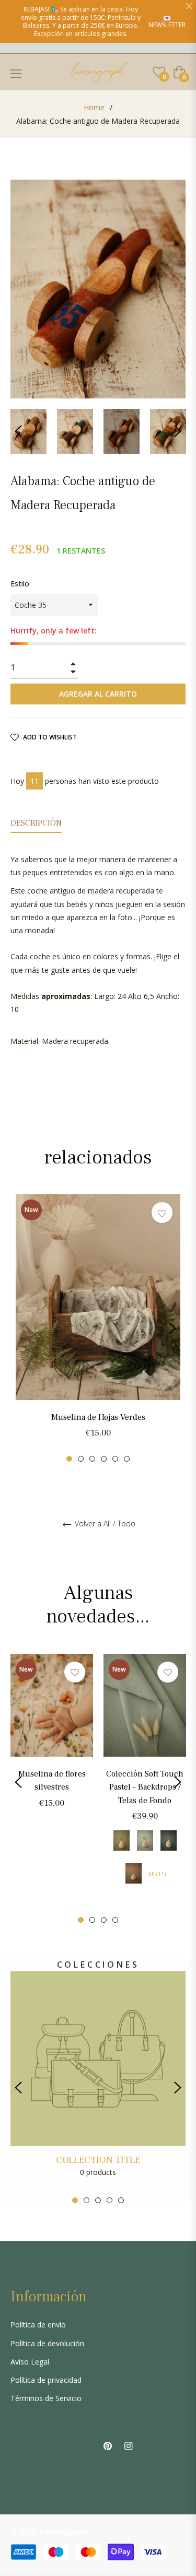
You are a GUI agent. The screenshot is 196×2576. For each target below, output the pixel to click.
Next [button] (178, 431)
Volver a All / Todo (104, 1524)
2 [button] (81, 1459)
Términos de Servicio (46, 2398)
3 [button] (92, 1459)
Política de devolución (47, 2343)
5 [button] (115, 1459)
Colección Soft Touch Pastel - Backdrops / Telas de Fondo (145, 1787)
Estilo (20, 584)
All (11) (157, 1874)
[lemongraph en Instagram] (129, 2445)
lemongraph (64, 2532)
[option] (98, 1328)
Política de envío (38, 2325)
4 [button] (104, 1459)
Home (94, 107)
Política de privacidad (46, 2380)
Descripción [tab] (36, 823)
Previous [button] (18, 431)
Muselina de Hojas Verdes (98, 1417)
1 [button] (69, 1459)
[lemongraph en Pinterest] (108, 2445)
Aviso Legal (30, 2362)
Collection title (98, 2160)
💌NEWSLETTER (167, 21)
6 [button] (127, 1459)
